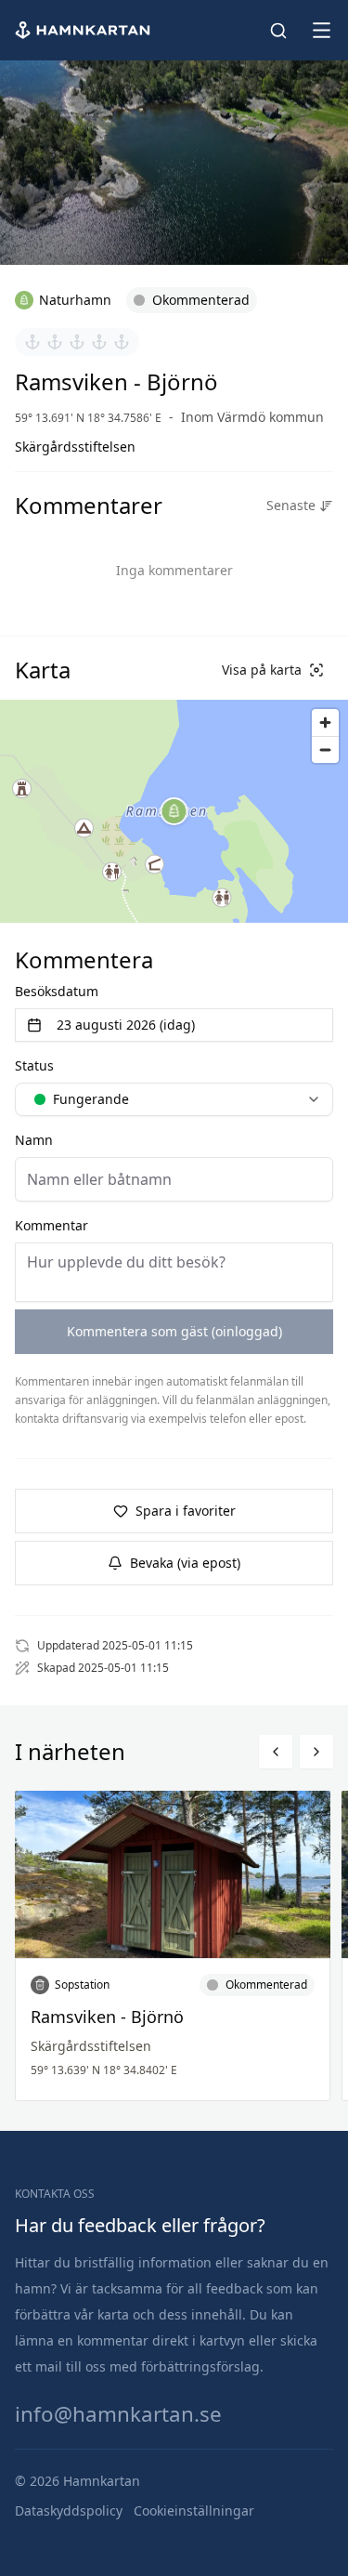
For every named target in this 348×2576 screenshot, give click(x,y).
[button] (174, 811)
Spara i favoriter (186, 1511)
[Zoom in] (325, 723)
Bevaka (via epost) (185, 1563)
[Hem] (84, 30)
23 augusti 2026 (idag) (126, 1025)
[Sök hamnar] (278, 31)
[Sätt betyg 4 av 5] (99, 342)
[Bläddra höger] (316, 1752)
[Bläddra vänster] (276, 1752)
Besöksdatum (57, 991)
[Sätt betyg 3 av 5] (77, 342)
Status (34, 1065)
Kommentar (52, 1225)
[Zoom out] (325, 749)
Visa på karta (262, 670)
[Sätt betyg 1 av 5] (32, 342)
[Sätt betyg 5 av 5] (122, 342)
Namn (34, 1140)
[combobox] (174, 1099)
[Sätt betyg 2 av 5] (55, 342)
